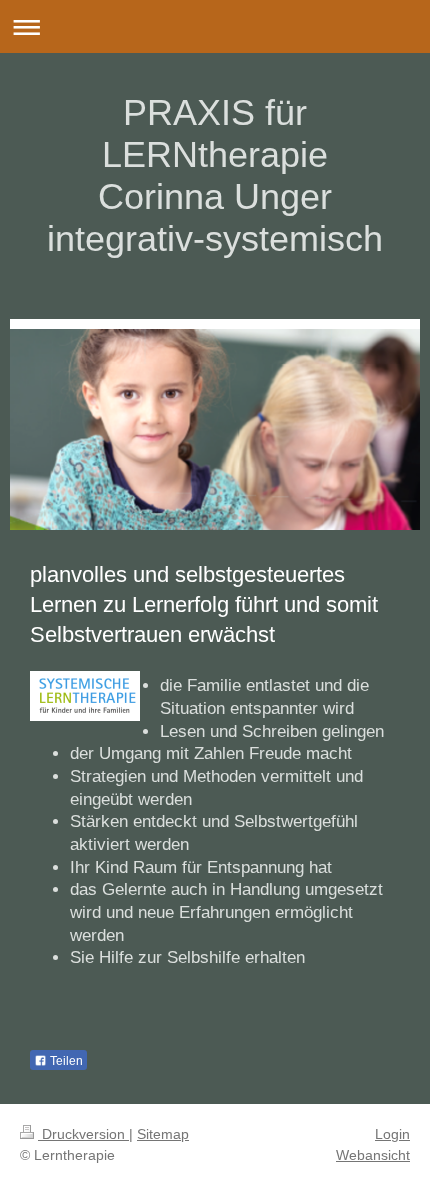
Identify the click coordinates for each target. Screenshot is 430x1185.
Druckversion (83, 1134)
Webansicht (373, 1155)
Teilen (65, 1061)
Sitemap (163, 1134)
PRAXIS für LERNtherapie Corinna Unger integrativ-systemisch (215, 175)
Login (392, 1134)
